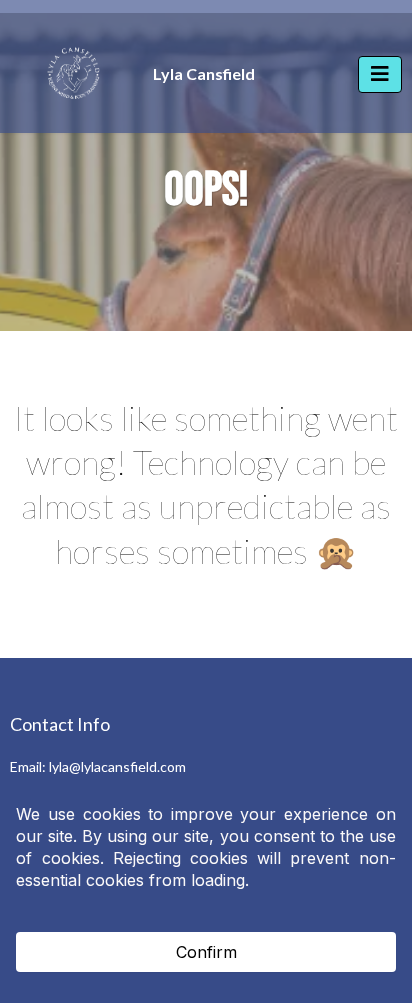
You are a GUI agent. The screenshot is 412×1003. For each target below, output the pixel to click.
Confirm (206, 952)
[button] (380, 74)
